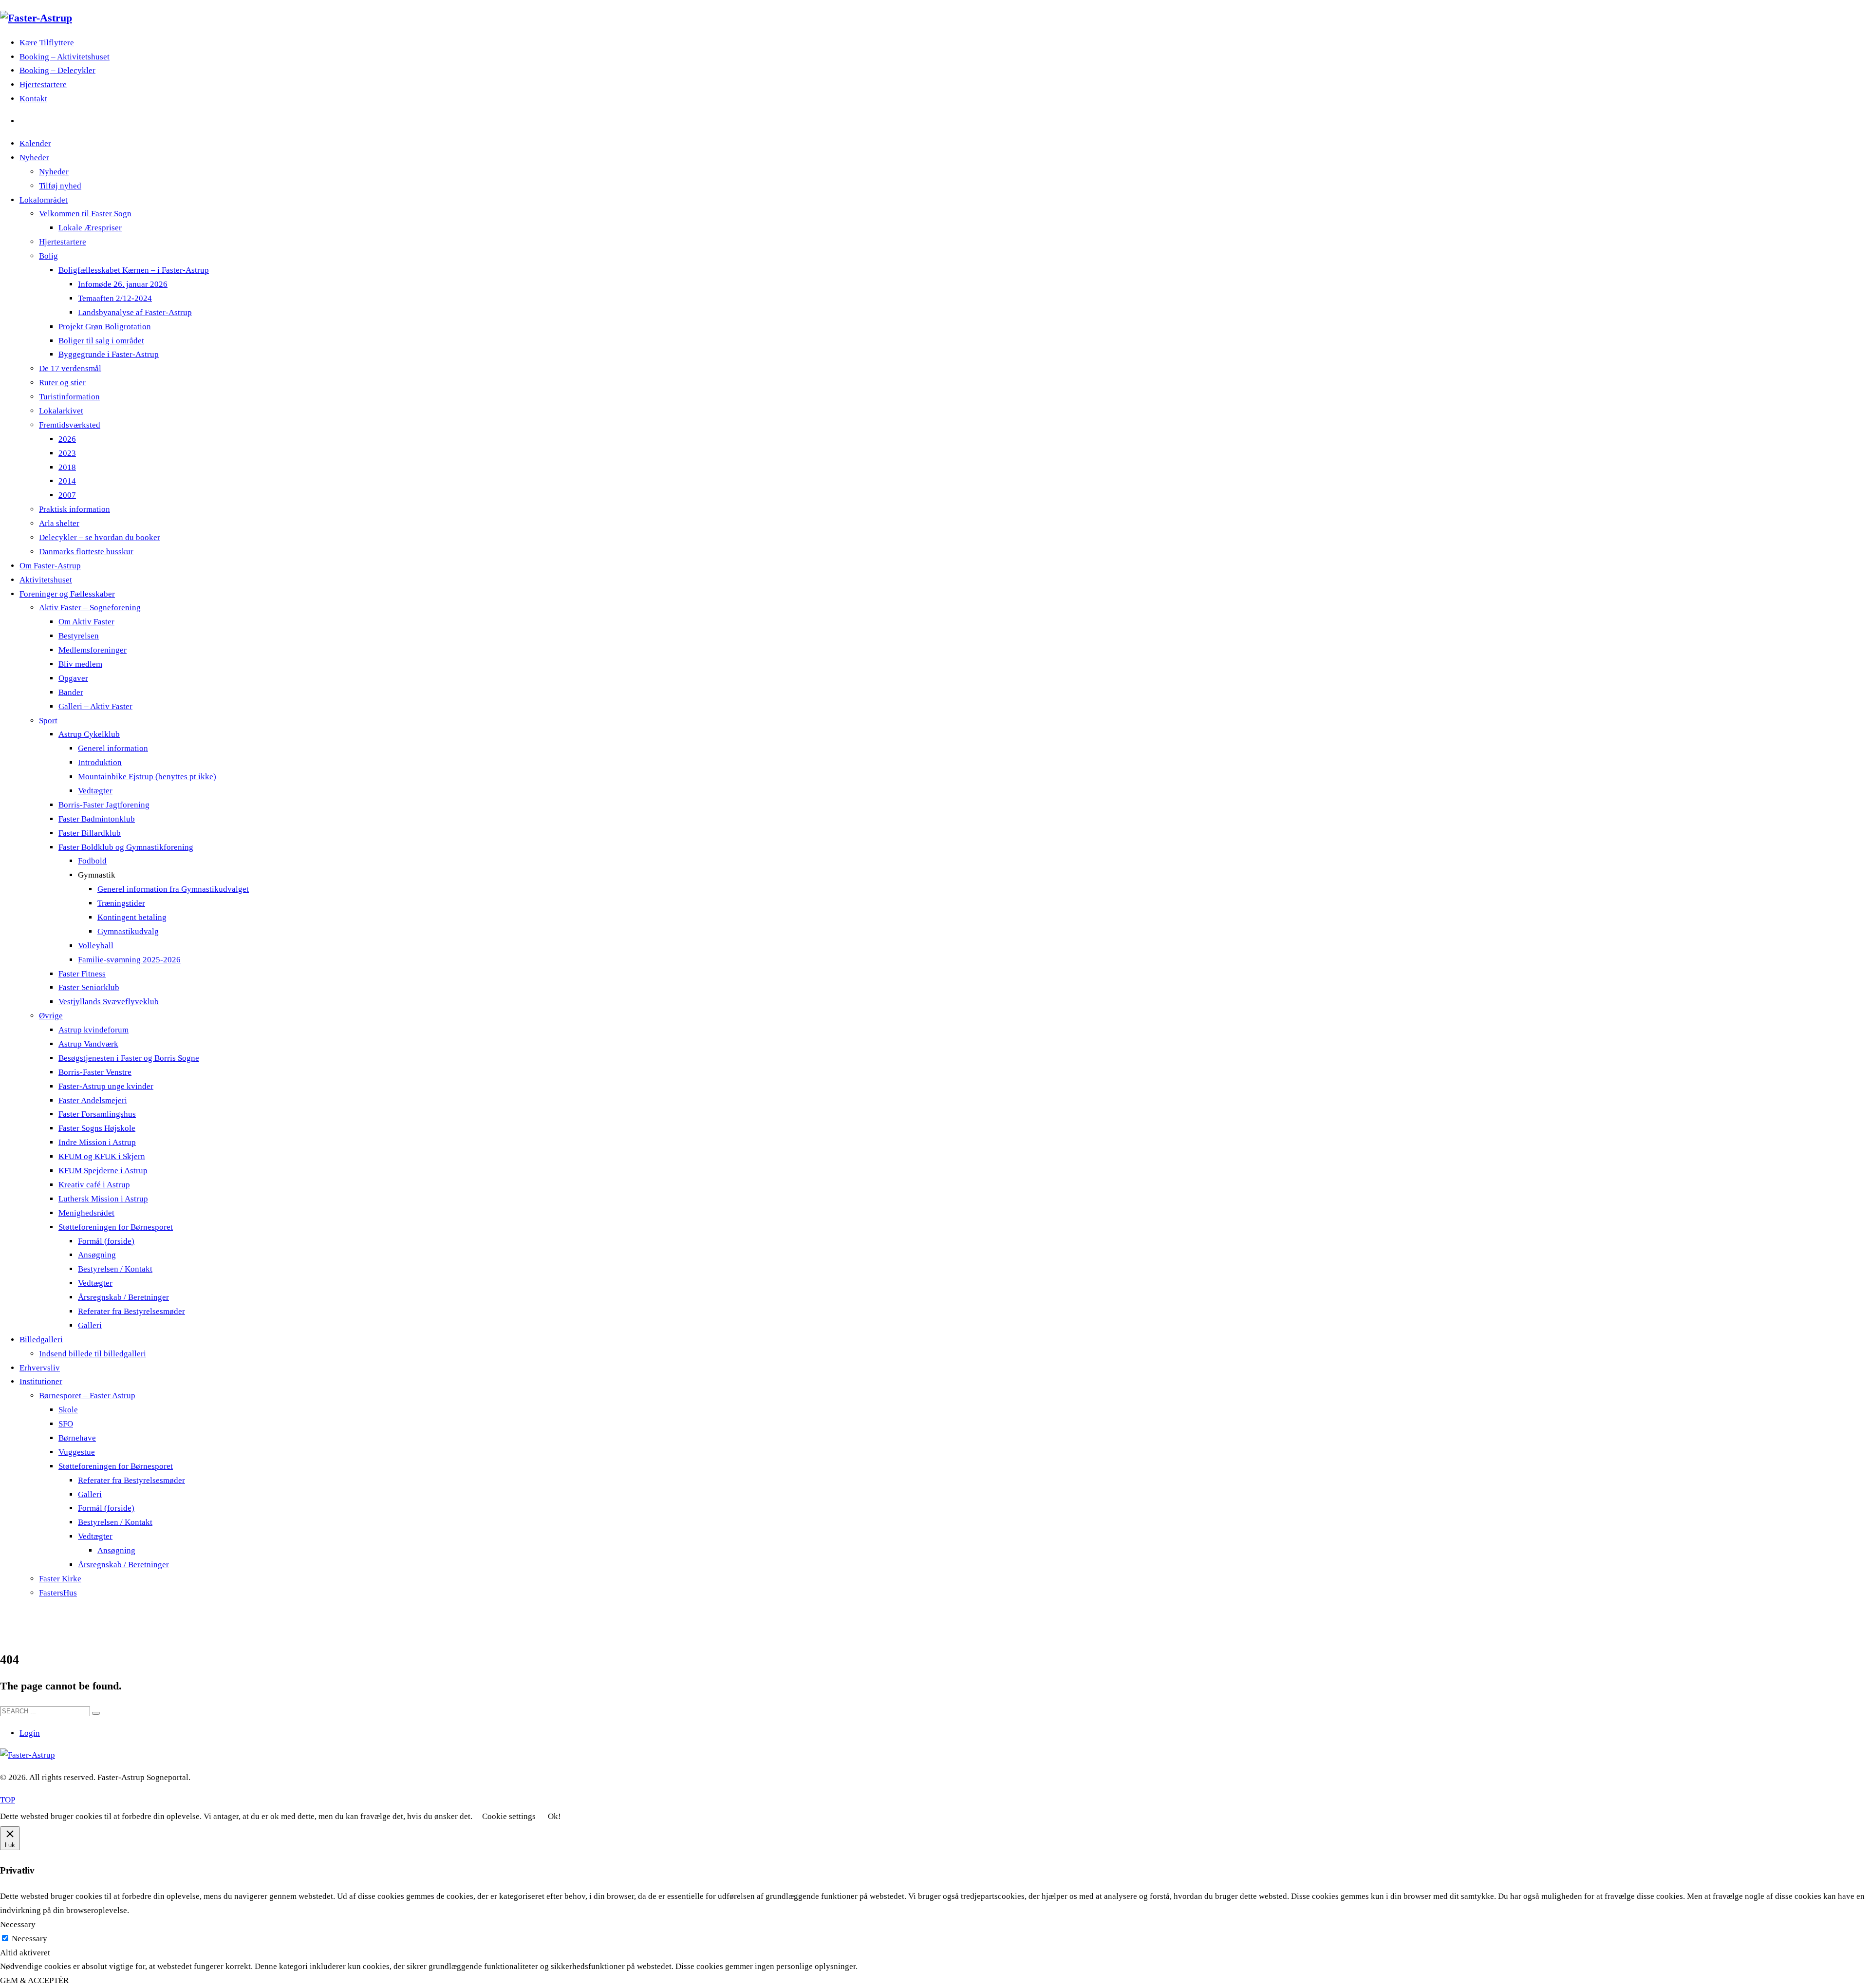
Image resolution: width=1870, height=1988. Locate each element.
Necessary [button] (18, 1924)
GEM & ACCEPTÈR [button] (34, 1980)
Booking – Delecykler (57, 70)
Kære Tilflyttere (47, 43)
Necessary (29, 1939)
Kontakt (33, 99)
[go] (96, 1713)
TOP (8, 1800)
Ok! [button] (554, 1816)
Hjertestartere (43, 84)
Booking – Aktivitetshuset (65, 57)
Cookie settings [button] (509, 1816)
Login (30, 1733)
